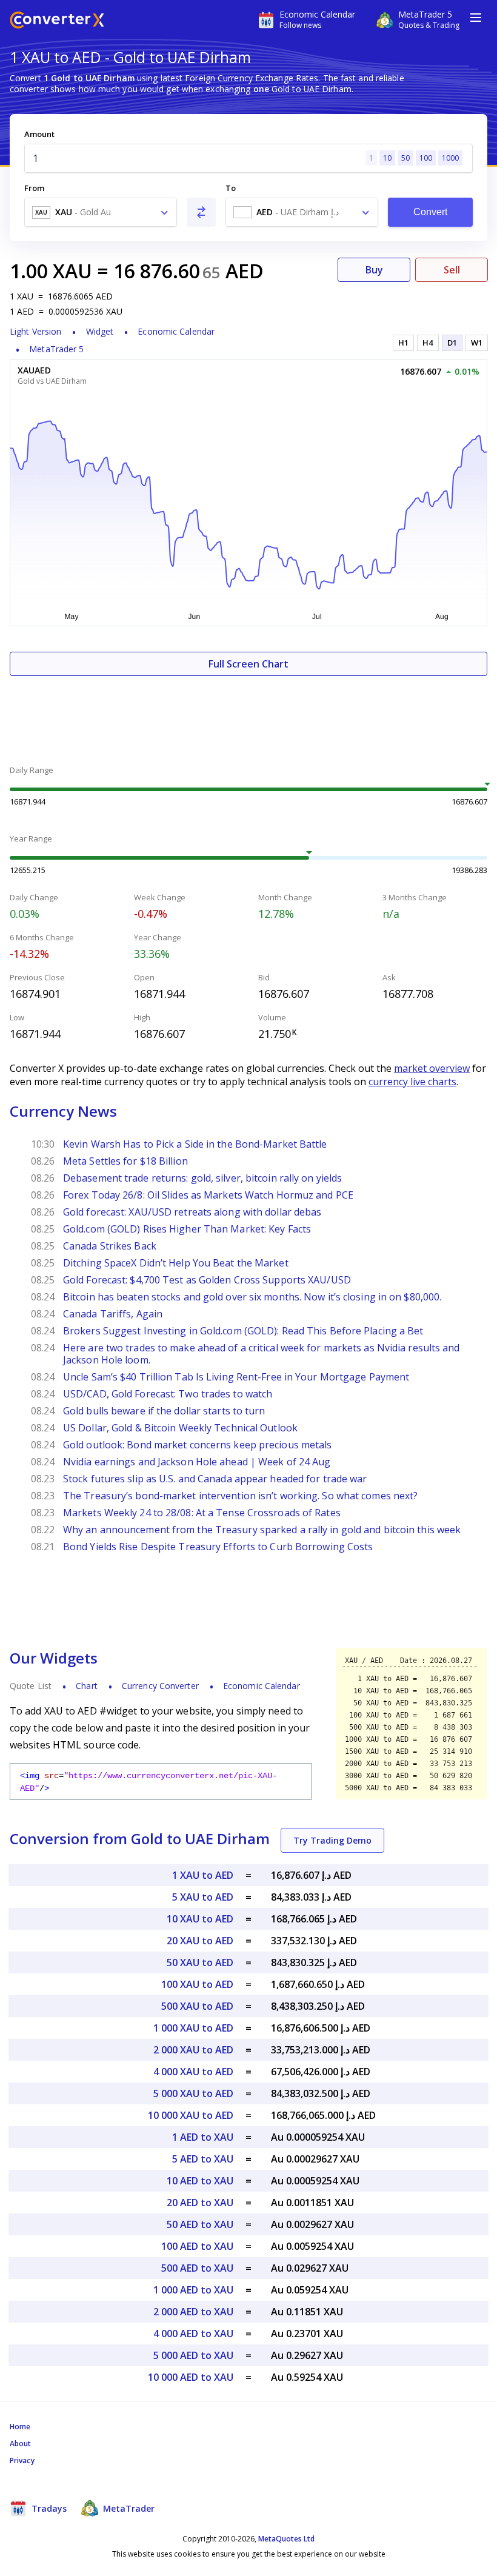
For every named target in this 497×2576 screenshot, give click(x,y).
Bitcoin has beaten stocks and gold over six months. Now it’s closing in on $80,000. (252, 1297)
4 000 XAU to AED (193, 2072)
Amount (39, 134)
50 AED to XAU (200, 2224)
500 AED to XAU (197, 2268)
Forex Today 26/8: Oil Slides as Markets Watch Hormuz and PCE (208, 1195)
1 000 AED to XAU (193, 2290)
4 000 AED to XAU (193, 2333)
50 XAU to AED (200, 1962)
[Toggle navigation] (476, 18)
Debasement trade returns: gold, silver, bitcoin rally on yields (202, 1178)
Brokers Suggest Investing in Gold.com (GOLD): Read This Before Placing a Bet (243, 1331)
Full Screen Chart (248, 664)
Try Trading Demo (332, 1840)
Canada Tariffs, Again (113, 1314)
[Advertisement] (248, 712)
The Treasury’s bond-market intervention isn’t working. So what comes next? (240, 1496)
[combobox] (101, 212)
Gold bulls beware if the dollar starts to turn (164, 1411)
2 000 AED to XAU (193, 2312)
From (34, 188)
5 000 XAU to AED (193, 2093)
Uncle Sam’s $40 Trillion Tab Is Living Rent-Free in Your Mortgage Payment (236, 1377)
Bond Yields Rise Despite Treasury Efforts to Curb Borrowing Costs (218, 1547)
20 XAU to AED (200, 1941)
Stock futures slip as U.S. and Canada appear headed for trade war (215, 1479)
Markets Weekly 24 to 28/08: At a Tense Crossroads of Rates (202, 1513)
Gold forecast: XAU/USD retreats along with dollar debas (192, 1212)
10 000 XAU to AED (191, 2115)
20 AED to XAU (200, 2203)
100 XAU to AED (197, 1984)
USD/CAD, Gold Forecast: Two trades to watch (168, 1394)
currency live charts (412, 1082)
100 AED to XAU (197, 2246)
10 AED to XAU (200, 2181)
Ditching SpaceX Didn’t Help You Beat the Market (176, 1263)
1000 (450, 158)
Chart (87, 1686)
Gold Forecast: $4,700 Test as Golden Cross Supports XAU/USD (207, 1280)
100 (426, 158)
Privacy (22, 2461)
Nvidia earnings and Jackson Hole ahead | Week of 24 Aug (197, 1462)
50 (405, 158)
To (231, 188)
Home (20, 2427)
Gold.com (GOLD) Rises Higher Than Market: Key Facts (187, 1229)
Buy (374, 270)
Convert (431, 212)
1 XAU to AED (203, 1875)
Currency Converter (160, 1686)
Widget (100, 331)
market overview (432, 1068)
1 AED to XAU (203, 2137)
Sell (452, 270)
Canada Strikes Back (110, 1246)
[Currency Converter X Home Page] (57, 22)
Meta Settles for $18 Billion (125, 1161)
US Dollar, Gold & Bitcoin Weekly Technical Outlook (180, 1428)
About (21, 2444)
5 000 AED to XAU (193, 2355)
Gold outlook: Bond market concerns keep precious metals (198, 1445)
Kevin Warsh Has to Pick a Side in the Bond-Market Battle (195, 1144)
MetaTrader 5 (56, 349)
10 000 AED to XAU (191, 2377)
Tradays (48, 2508)
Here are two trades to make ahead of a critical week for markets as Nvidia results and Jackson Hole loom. (262, 1354)
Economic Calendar (176, 331)
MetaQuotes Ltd (286, 2539)
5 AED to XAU (203, 2159)
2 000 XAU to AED (193, 2050)
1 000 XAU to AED (193, 2028)
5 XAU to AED (203, 1897)
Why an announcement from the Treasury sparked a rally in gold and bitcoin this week (262, 1530)
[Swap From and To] (201, 212)
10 (387, 158)
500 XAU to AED (197, 2006)
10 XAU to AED (200, 1919)
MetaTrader (128, 2508)
